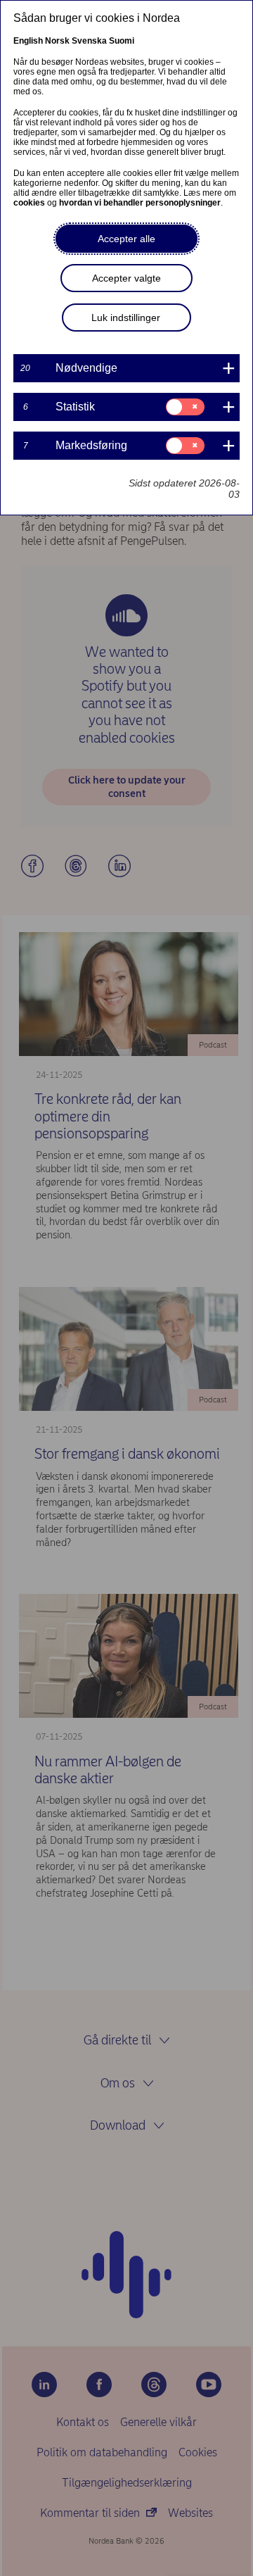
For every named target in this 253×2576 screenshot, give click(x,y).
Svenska (89, 41)
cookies (29, 203)
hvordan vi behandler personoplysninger (140, 203)
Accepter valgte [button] (126, 278)
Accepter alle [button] (126, 239)
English (28, 41)
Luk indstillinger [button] (126, 318)
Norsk (57, 41)
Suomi (122, 41)
